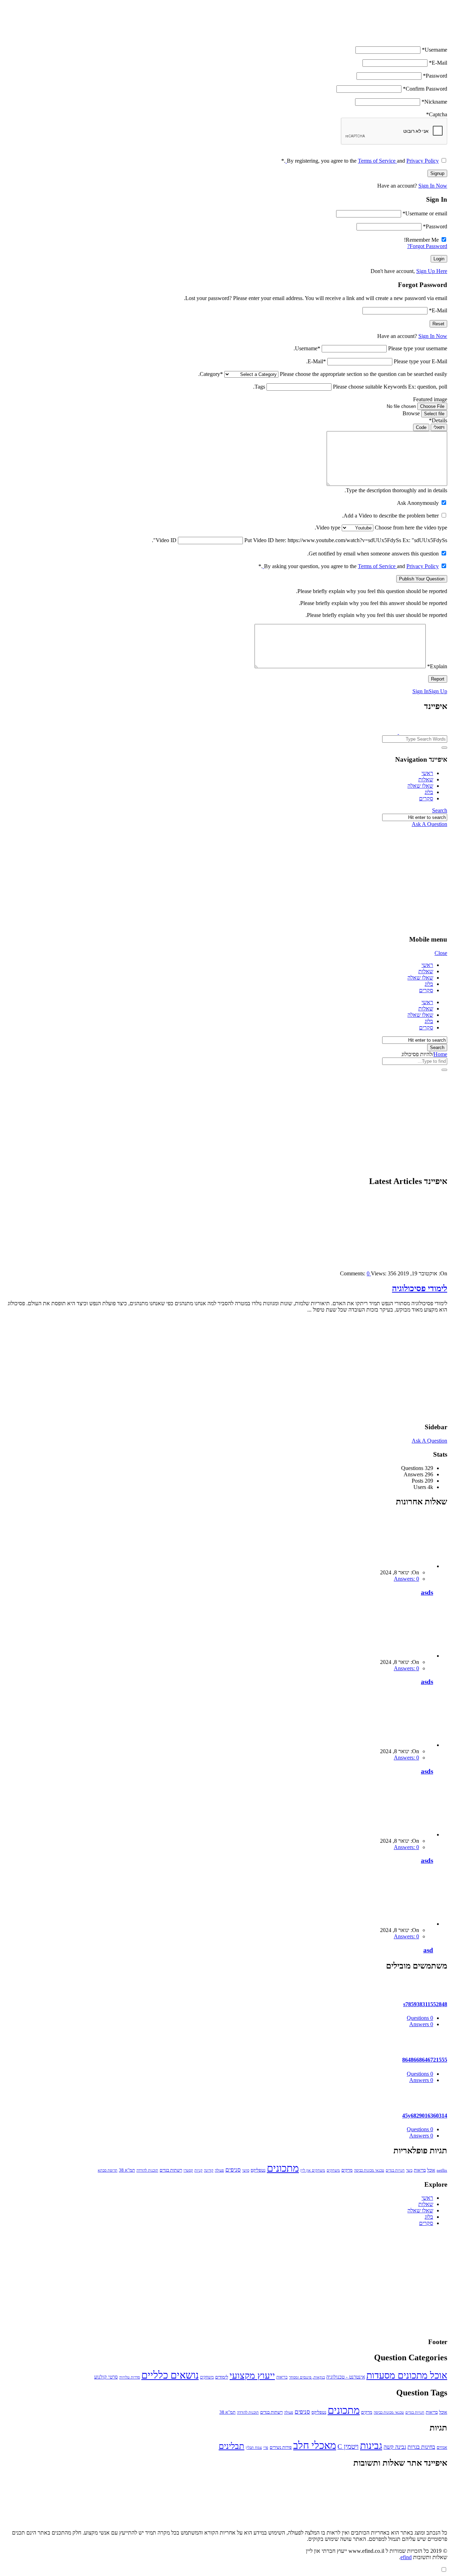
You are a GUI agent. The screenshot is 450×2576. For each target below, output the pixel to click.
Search (440, 810)
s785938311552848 (425, 2004)
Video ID (166, 540)
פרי (266, 2448)
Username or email (425, 213)
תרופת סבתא (108, 2170)
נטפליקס (258, 2170)
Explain (437, 666)
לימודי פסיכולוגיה (420, 1288)
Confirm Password (425, 89)
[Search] (444, 748)
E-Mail (438, 63)
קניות (198, 2170)
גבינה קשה (395, 2447)
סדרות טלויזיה (130, 2377)
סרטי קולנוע (106, 2377)
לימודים (222, 2377)
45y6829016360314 (425, 2116)
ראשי (427, 773)
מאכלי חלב (315, 2445)
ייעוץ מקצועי (252, 2376)
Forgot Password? (427, 246)
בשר (409, 2170)
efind (406, 2557)
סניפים (233, 2170)
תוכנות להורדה (147, 2170)
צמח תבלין (254, 2448)
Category (211, 374)
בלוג (429, 792)
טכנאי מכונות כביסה (369, 2170)
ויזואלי (439, 427)
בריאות (420, 2170)
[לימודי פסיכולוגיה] (380, 1261)
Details (438, 420)
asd (428, 1950)
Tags (260, 387)
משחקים (333, 2170)
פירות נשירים (281, 2447)
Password (435, 76)
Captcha (437, 114)
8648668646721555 (425, 2060)
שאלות (426, 779)
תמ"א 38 (127, 2170)
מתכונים (283, 2168)
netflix (442, 2170)
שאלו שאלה (420, 786)
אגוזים (442, 2447)
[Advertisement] (225, 880)
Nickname (434, 102)
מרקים (347, 2170)
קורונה (209, 2170)
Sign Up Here (432, 271)
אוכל (431, 2170)
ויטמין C (348, 2447)
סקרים (426, 798)
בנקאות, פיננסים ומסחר (307, 2377)
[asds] (393, 1566)
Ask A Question (429, 824)
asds (427, 1592)
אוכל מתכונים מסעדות (407, 2375)
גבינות (371, 2445)
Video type (328, 528)
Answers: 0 (406, 1579)
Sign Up (438, 691)
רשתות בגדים (171, 2170)
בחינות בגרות (421, 2447)
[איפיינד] (398, 732)
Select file (434, 414)
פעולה (219, 2170)
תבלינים (232, 2446)
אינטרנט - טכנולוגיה (346, 2377)
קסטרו (188, 2170)
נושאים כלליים (170, 2375)
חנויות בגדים (395, 2170)
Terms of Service (377, 161)
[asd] (393, 1924)
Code (421, 427)
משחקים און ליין (313, 2170)
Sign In (420, 691)
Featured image (430, 399)
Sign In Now (433, 186)
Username (435, 50)
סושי (246, 2170)
